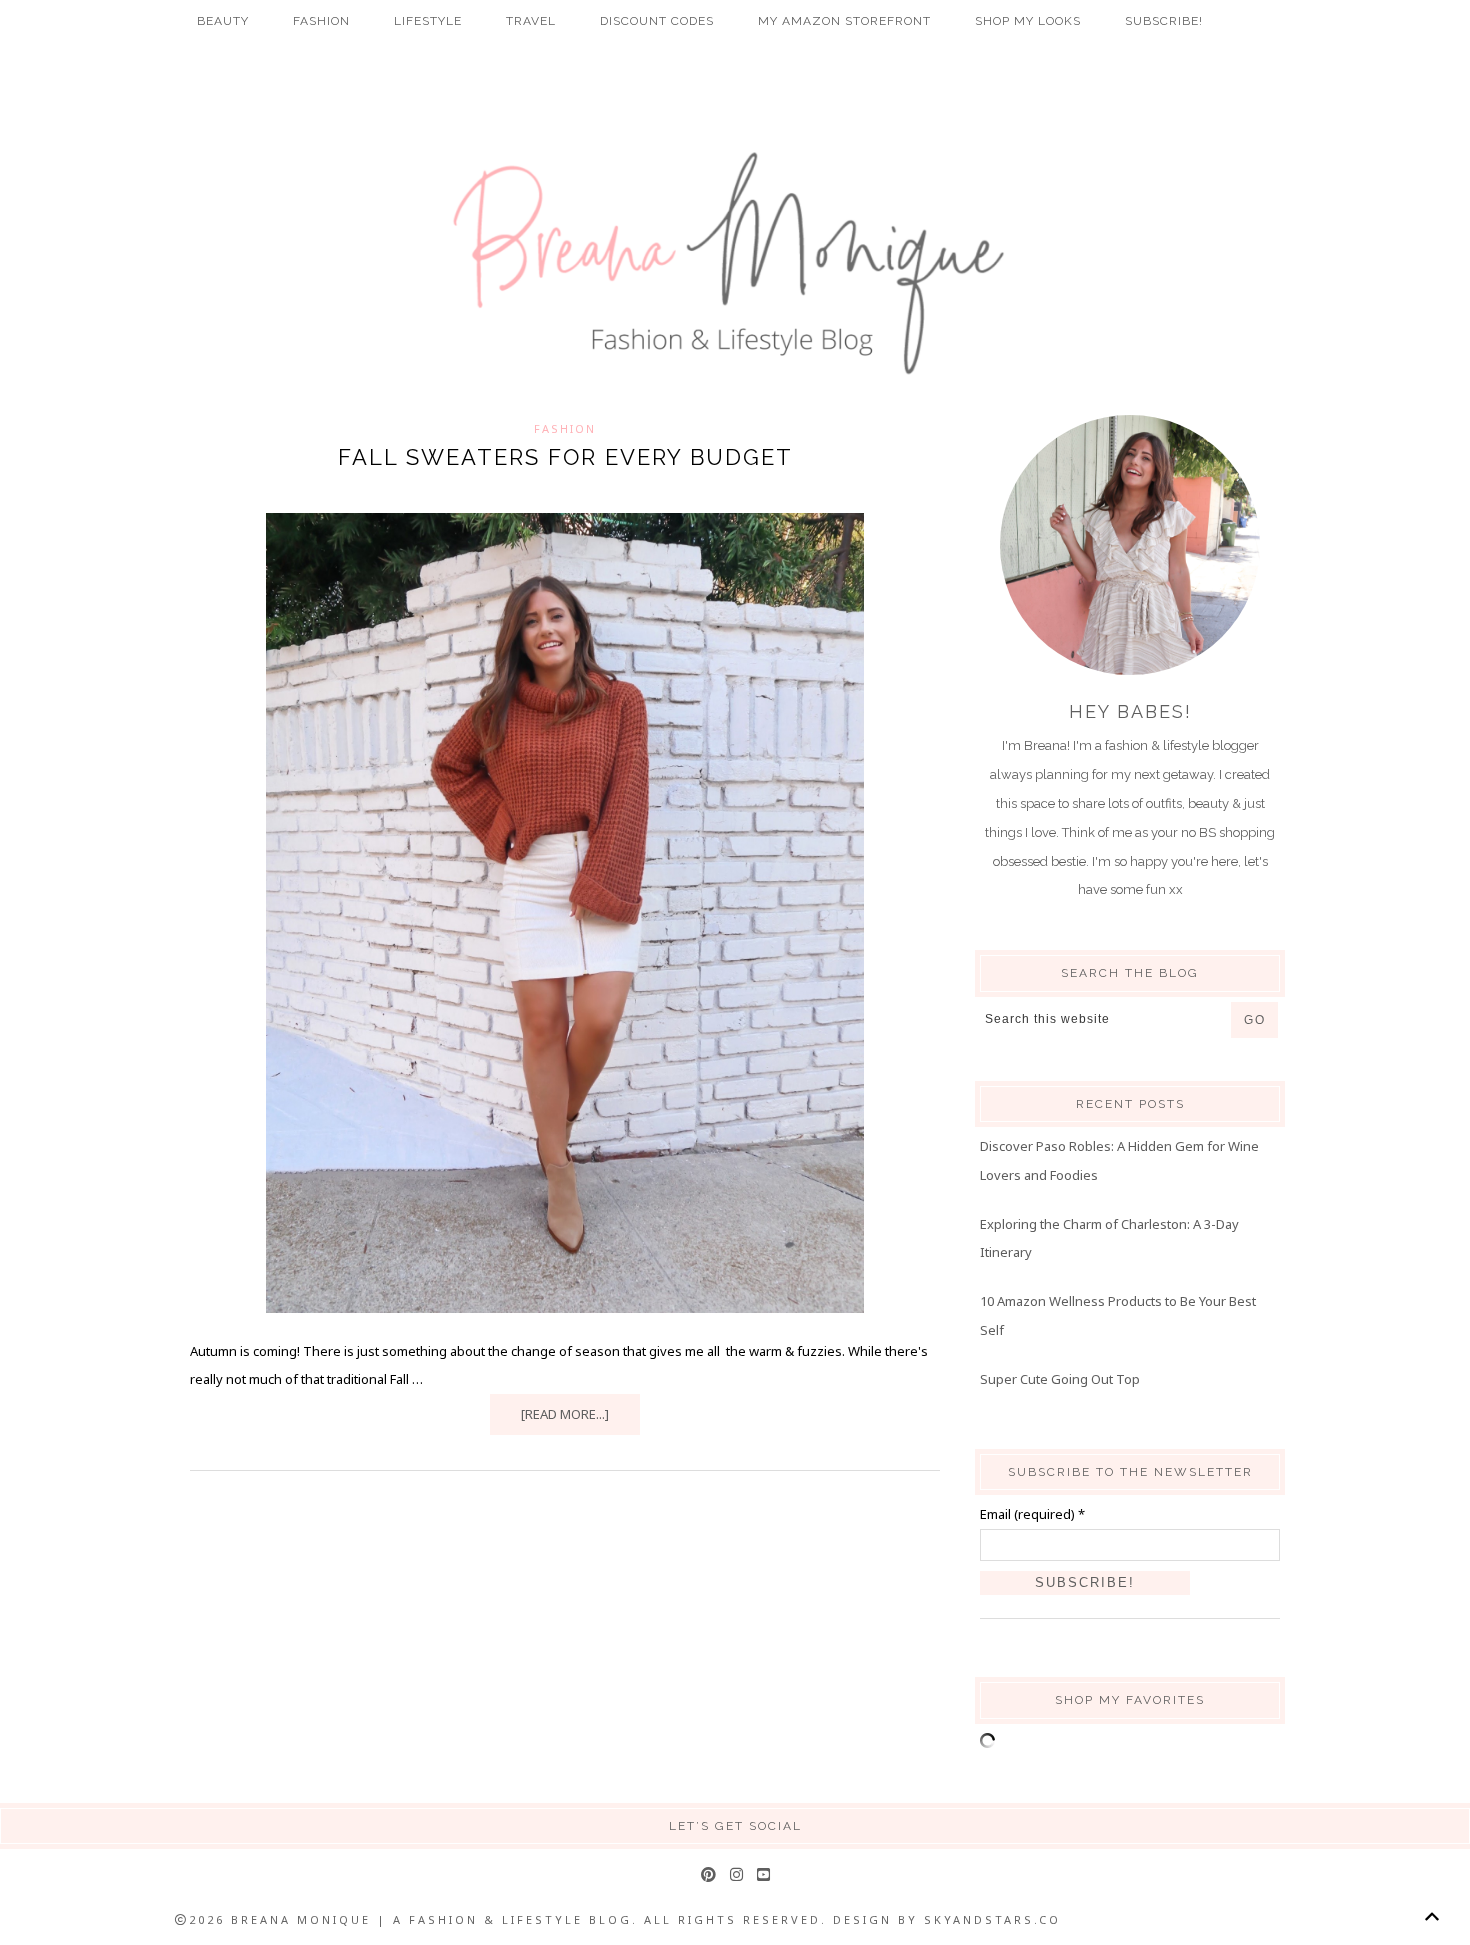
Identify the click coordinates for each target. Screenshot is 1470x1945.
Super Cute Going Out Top (1060, 1379)
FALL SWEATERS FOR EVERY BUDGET (565, 457)
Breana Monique (735, 263)
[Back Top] (1431, 1916)
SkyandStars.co (992, 1919)
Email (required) (1032, 1514)
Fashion (565, 428)
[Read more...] (565, 1414)
